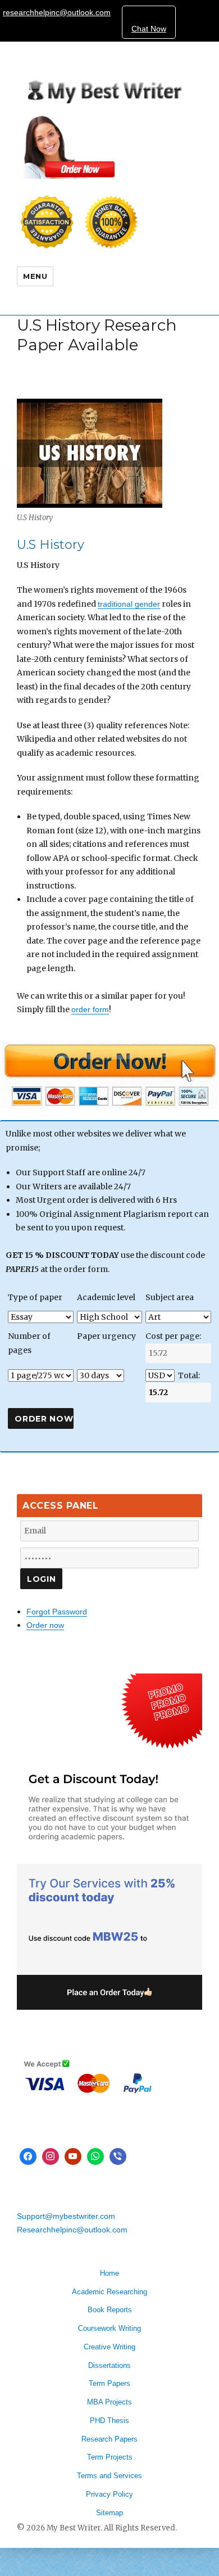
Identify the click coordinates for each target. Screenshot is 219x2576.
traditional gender (129, 604)
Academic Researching (109, 2292)
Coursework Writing (109, 2328)
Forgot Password (57, 1612)
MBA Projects (109, 2402)
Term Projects (110, 2457)
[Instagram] (51, 2157)
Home (109, 2273)
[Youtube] (73, 2157)
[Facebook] (28, 2157)
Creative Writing (109, 2347)
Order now (45, 1625)
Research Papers (109, 2439)
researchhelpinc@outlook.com (57, 12)
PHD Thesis (109, 2421)
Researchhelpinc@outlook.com (72, 2230)
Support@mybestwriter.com (66, 2216)
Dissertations (109, 2365)
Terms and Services (109, 2476)
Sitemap (109, 2513)
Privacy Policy (109, 2494)
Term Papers (109, 2383)
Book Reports (110, 2310)
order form (90, 1009)
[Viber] (118, 2157)
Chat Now (149, 29)
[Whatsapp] (95, 2157)
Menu (35, 276)
